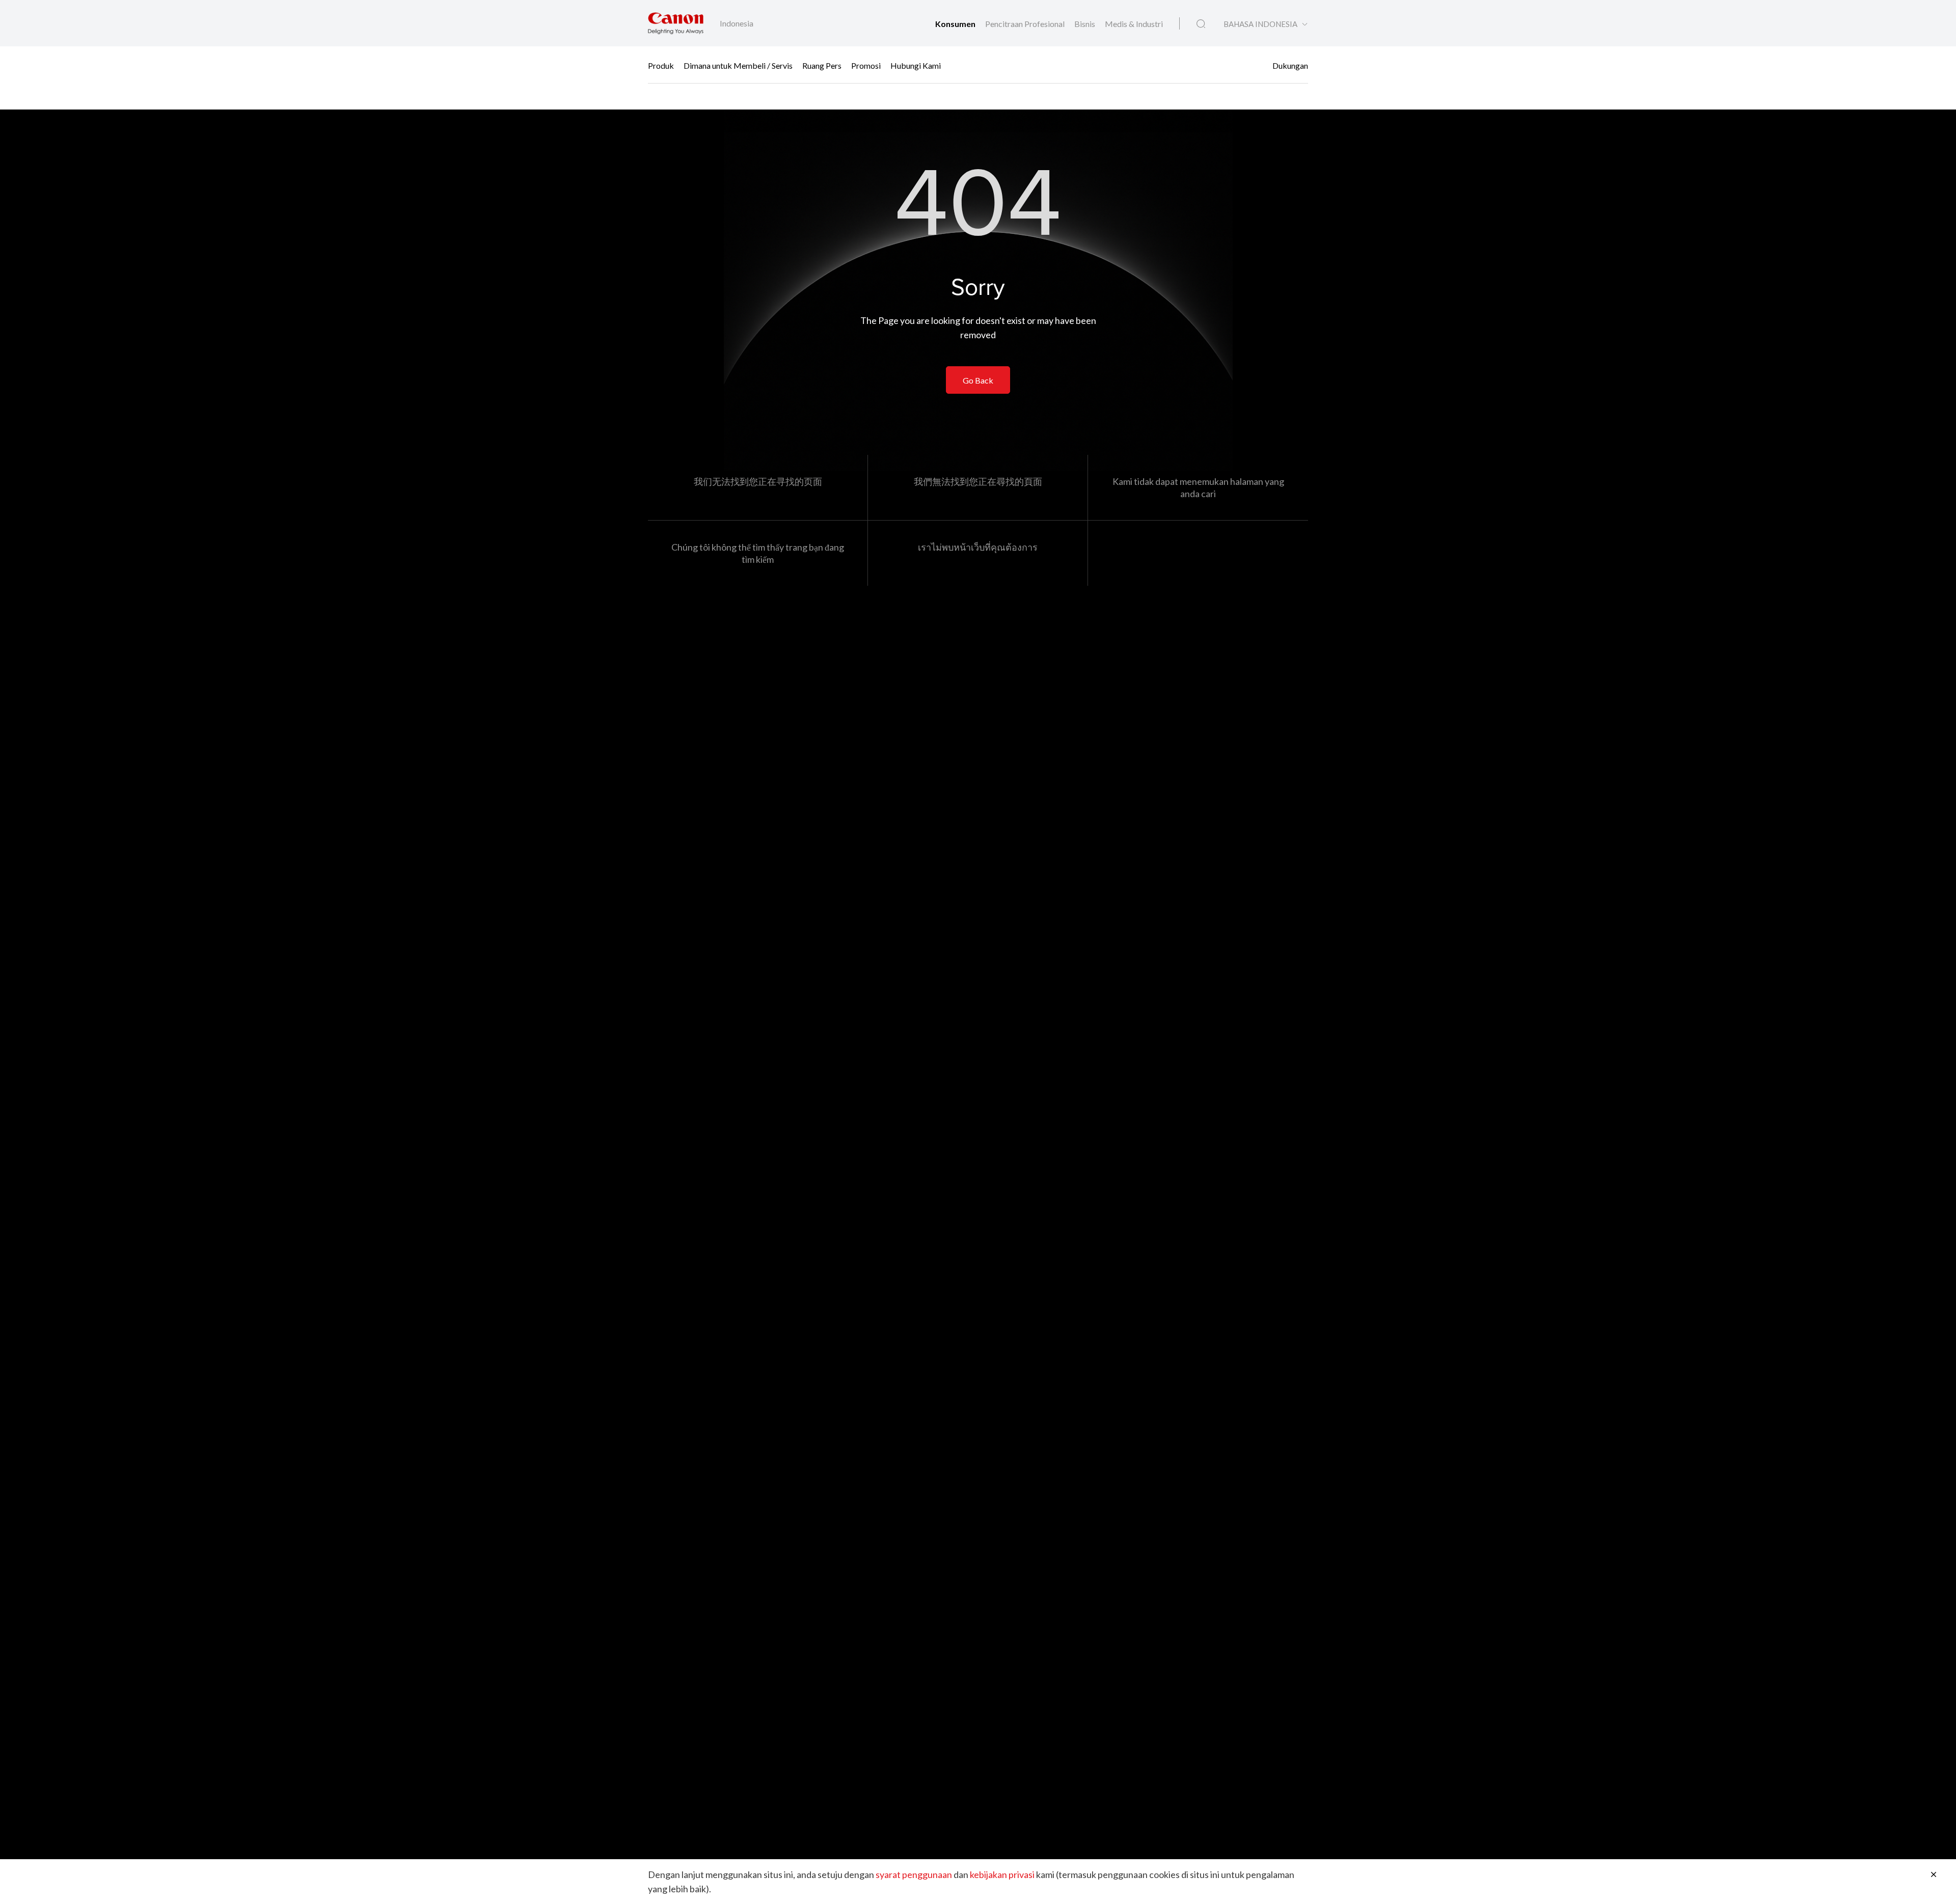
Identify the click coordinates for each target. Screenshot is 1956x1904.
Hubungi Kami (916, 65)
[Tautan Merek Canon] (676, 23)
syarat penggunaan (914, 1874)
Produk (661, 65)
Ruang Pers (822, 65)
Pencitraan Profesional (1026, 24)
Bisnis (1085, 24)
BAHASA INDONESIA (1260, 24)
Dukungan (1290, 65)
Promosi (866, 65)
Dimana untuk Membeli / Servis (738, 65)
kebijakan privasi (1002, 1874)
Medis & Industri (1134, 24)
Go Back (978, 380)
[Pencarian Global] (1201, 24)
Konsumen (956, 24)
